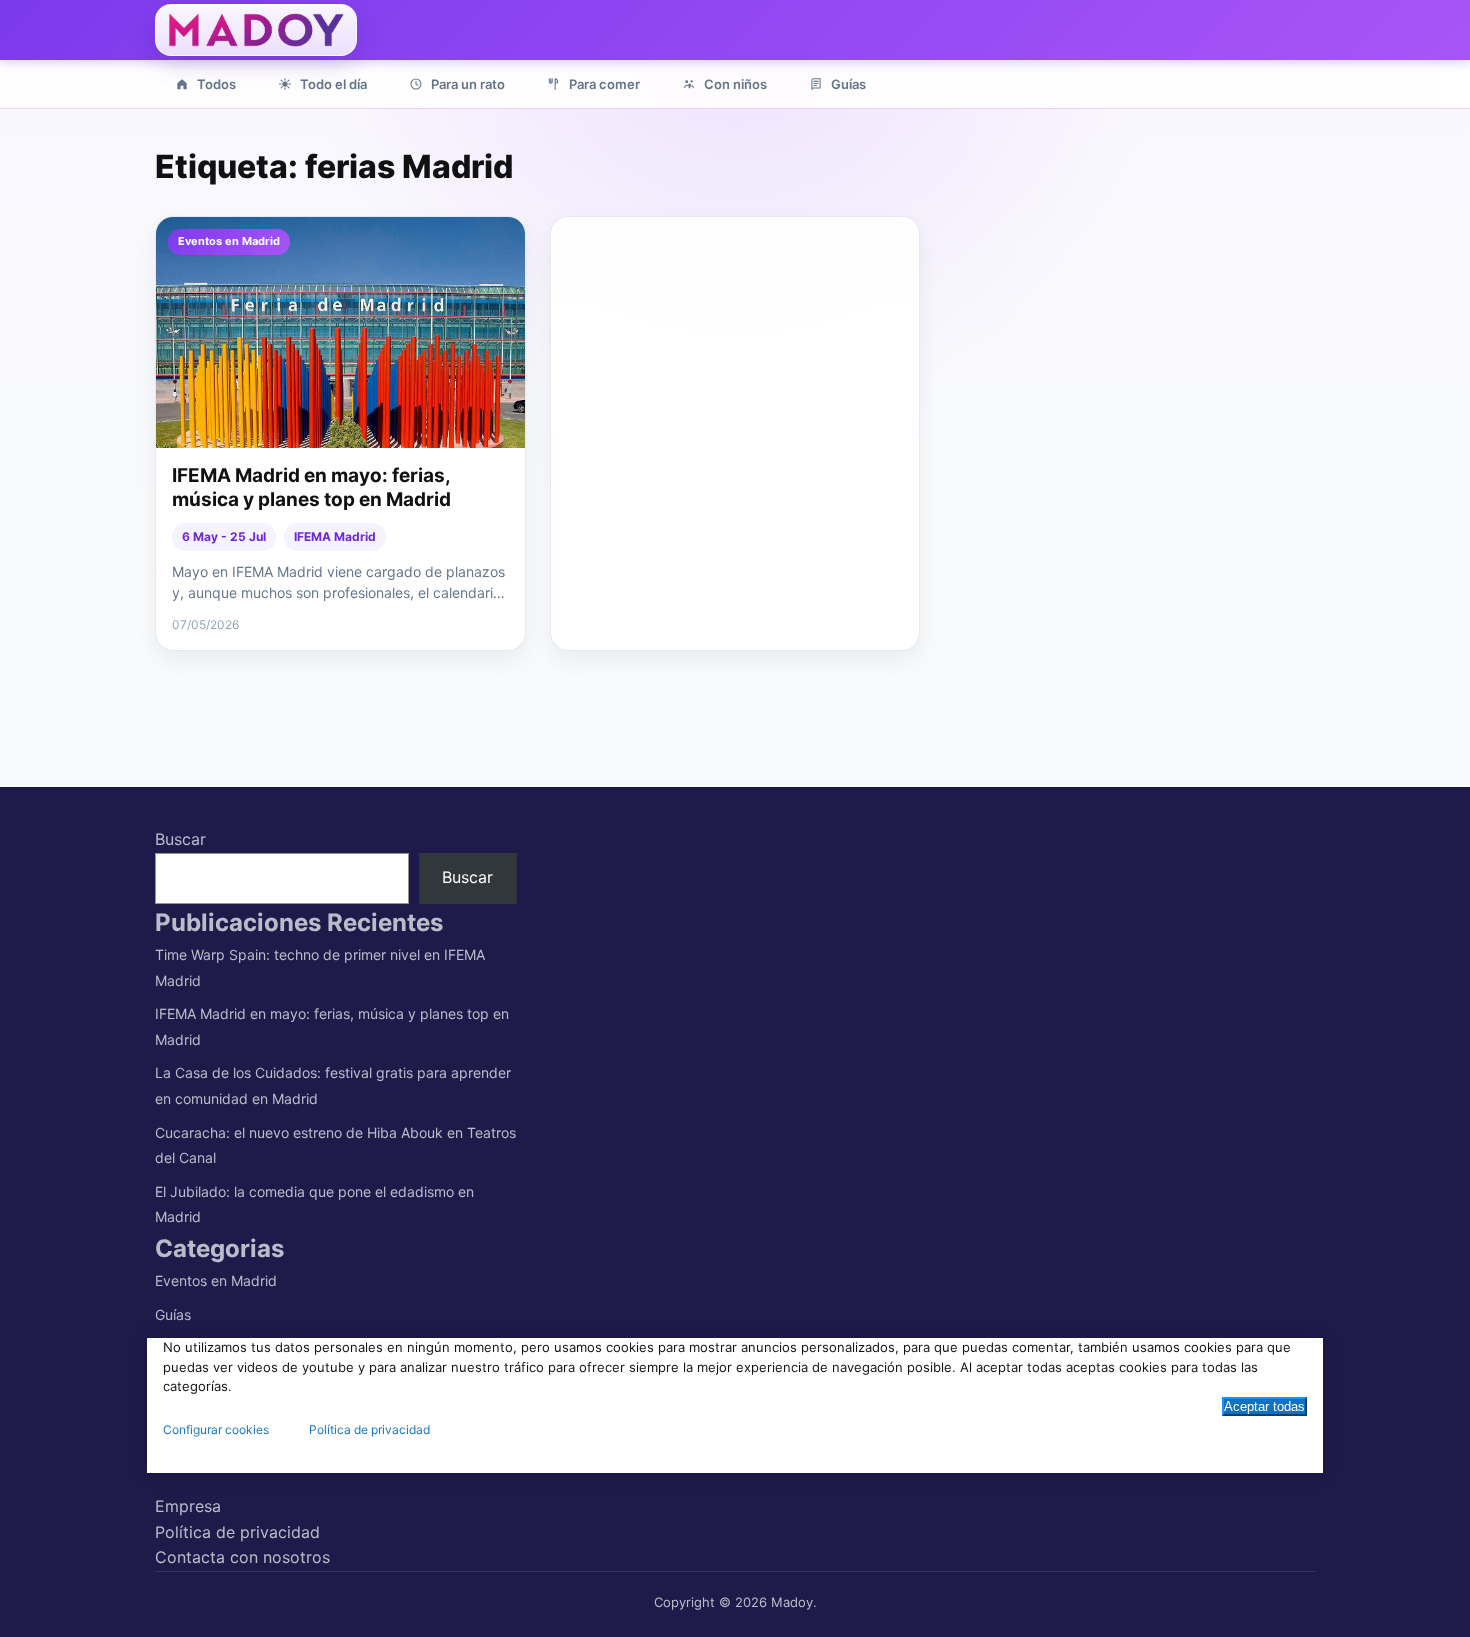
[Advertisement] (736, 357)
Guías (173, 1314)
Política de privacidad (237, 1532)
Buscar (180, 839)
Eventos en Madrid (216, 1280)
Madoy (792, 1602)
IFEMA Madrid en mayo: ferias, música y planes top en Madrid (311, 488)
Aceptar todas (1264, 1406)
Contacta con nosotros (242, 1557)
